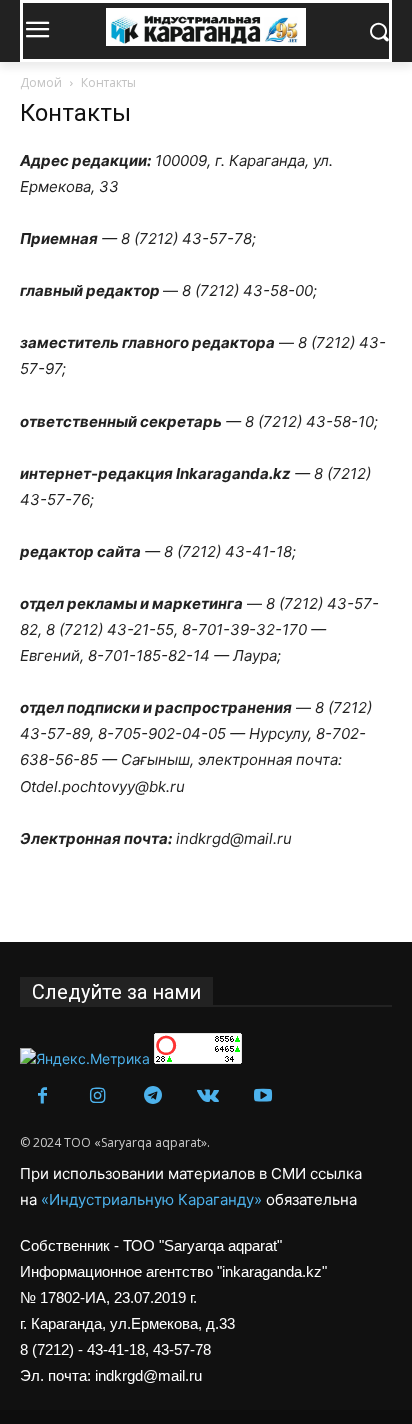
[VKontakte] (207, 1096)
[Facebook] (42, 1096)
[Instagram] (97, 1096)
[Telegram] (152, 1096)
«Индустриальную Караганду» (153, 1199)
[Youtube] (262, 1096)
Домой (41, 82)
